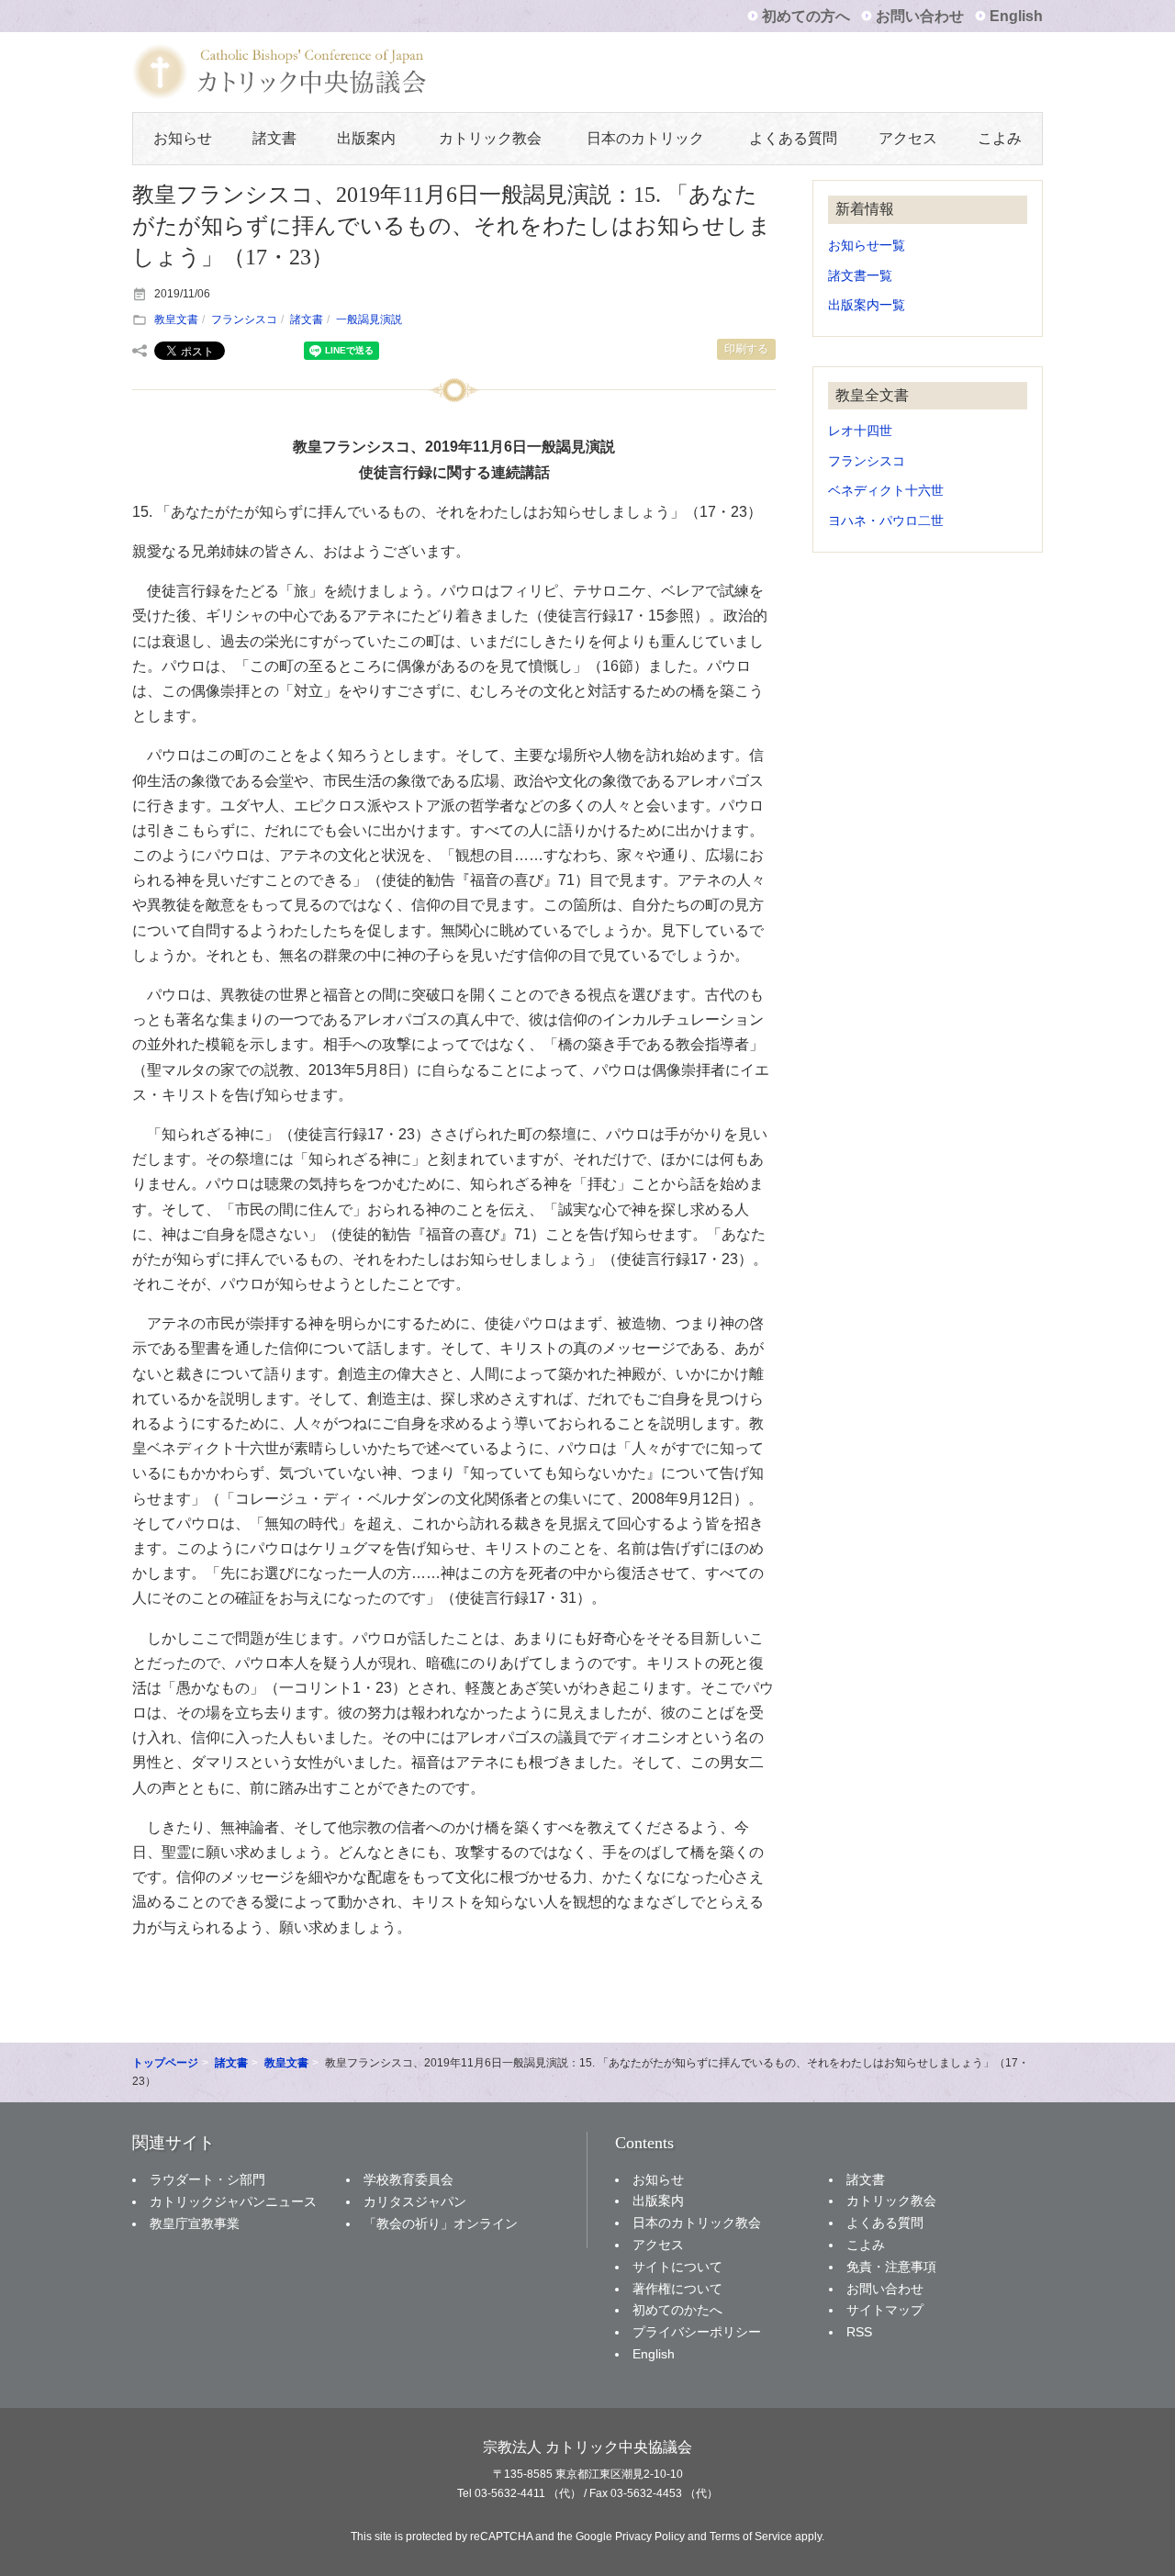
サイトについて (677, 2267)
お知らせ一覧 (867, 246)
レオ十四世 (860, 431)
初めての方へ (806, 16)
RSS (859, 2332)
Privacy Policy (650, 2537)
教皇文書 (176, 319)
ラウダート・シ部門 (207, 2179)
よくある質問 (793, 138)
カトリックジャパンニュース (233, 2201)
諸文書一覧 (860, 276)
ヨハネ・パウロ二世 (886, 521)
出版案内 (366, 138)
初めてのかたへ (677, 2310)
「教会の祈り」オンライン (441, 2223)
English (1016, 16)
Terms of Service (751, 2537)
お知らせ (183, 138)
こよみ (1000, 138)
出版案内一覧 (867, 305)
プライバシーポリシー (697, 2332)
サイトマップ (885, 2310)
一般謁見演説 (369, 319)
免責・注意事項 (891, 2267)
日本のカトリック (645, 138)
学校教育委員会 (408, 2179)
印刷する (746, 349)
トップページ (165, 2063)
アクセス (908, 138)
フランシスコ (244, 319)
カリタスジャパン (415, 2201)
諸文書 (274, 138)
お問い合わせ (920, 16)
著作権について (677, 2289)
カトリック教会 (490, 138)
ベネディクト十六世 (886, 491)
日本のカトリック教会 (697, 2223)
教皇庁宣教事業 (195, 2223)
